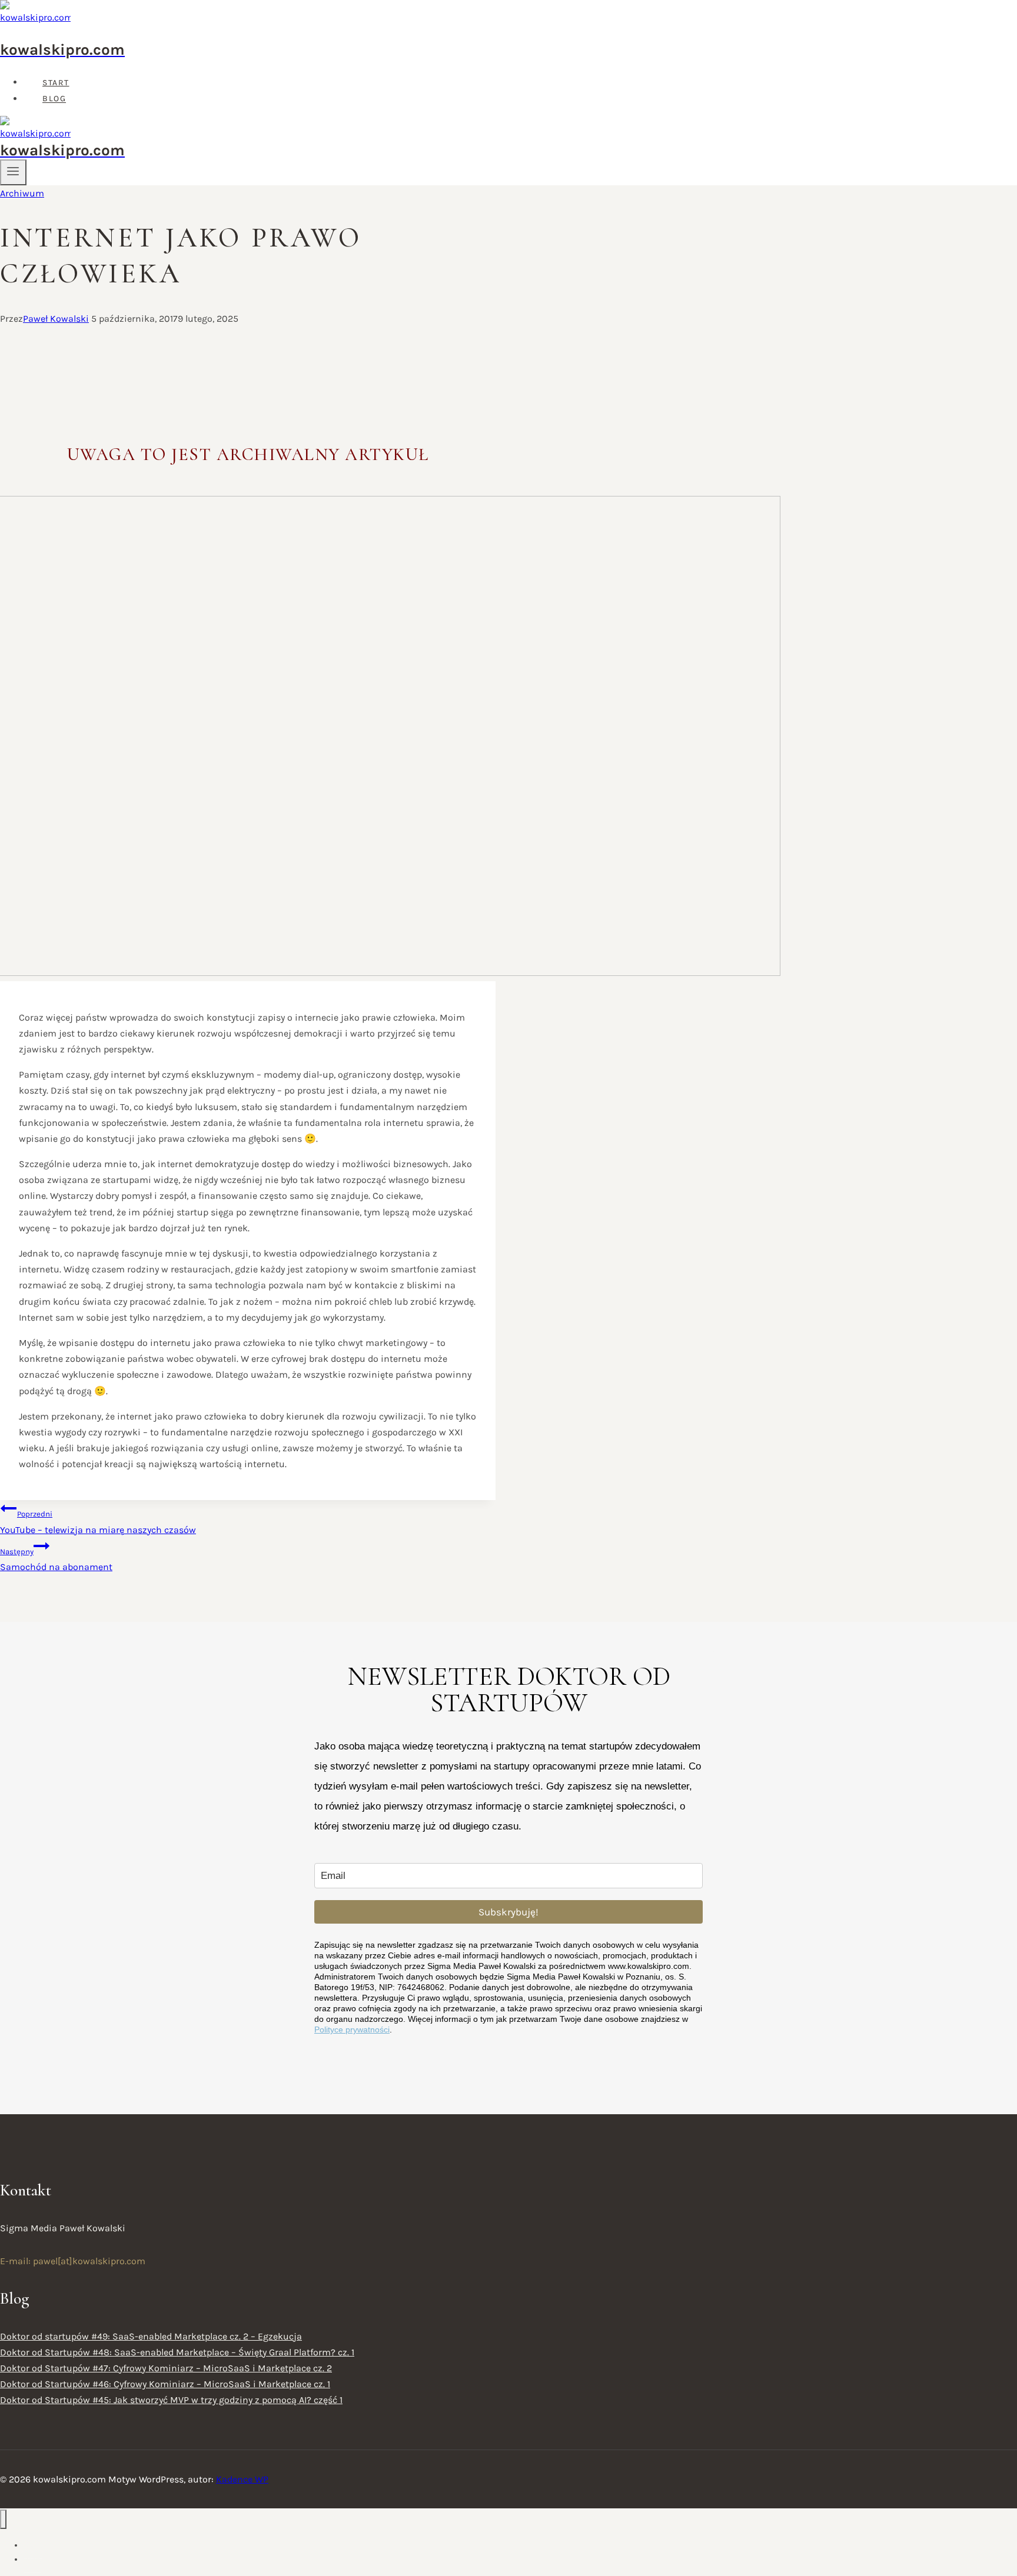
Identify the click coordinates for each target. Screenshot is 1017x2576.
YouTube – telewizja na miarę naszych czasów (98, 1522)
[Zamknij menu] (3, 2519)
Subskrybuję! (508, 1912)
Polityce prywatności (352, 2030)
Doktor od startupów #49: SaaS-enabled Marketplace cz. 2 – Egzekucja (151, 2336)
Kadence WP (242, 2479)
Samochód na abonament (56, 1560)
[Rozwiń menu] (13, 172)
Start (56, 83)
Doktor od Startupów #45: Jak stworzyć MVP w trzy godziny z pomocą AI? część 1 (171, 2400)
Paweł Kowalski (56, 319)
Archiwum (22, 193)
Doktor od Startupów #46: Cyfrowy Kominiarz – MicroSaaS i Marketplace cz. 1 (165, 2384)
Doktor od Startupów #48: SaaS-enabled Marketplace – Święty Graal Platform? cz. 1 (177, 2352)
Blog (54, 99)
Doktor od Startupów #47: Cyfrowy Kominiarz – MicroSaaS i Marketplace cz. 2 (166, 2368)
